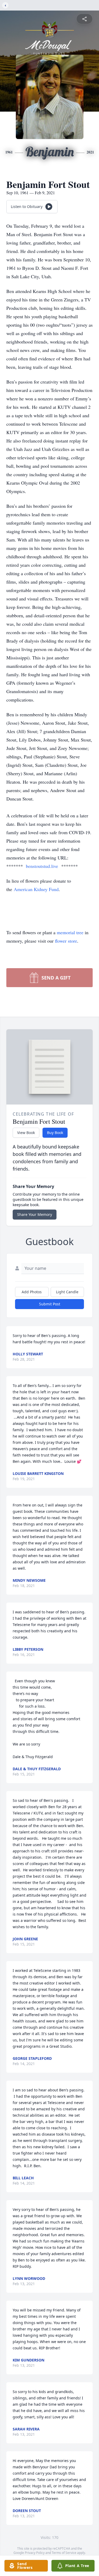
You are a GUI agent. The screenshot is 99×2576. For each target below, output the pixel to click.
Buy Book (55, 1133)
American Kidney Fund (36, 889)
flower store (66, 941)
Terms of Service (64, 2553)
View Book (26, 1133)
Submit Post (50, 1304)
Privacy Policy (35, 2553)
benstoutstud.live (42, 866)
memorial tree (70, 932)
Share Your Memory (35, 1214)
